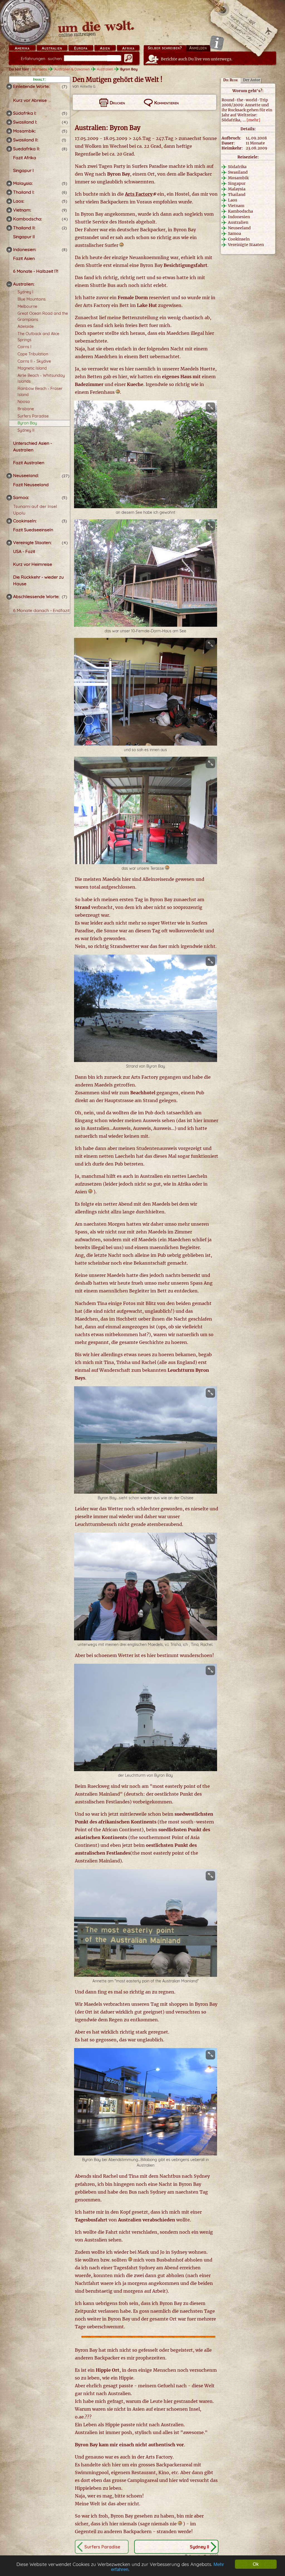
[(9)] (9, 210)
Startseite (39, 69)
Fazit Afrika (25, 158)
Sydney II (26, 430)
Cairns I (24, 347)
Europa (81, 48)
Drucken (117, 103)
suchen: (42, 59)
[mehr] (253, 120)
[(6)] (9, 192)
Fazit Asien (24, 258)
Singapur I (23, 170)
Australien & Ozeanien (72, 69)
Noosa (24, 402)
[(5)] (9, 113)
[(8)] (9, 149)
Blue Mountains (32, 299)
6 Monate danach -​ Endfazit (41, 610)
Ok (256, 2564)
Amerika (22, 48)
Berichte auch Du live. (197, 59)
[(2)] (9, 228)
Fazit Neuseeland (31, 485)
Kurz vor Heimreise (33, 564)
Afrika (128, 48)
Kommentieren (166, 103)
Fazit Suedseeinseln (33, 530)
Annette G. (88, 86)
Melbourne (27, 306)
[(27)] (9, 476)
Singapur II (24, 237)
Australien (52, 48)
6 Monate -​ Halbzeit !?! (36, 271)
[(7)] (9, 87)
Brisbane (26, 409)
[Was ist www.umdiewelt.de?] (217, 43)
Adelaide (26, 326)
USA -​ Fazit (24, 551)
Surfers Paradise (33, 416)
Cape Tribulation (33, 354)
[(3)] (9, 521)
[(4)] (9, 122)
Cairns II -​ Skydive (34, 361)
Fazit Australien (29, 463)
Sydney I (25, 292)
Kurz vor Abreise (30, 100)
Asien (105, 48)
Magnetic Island (32, 368)
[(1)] (9, 140)
